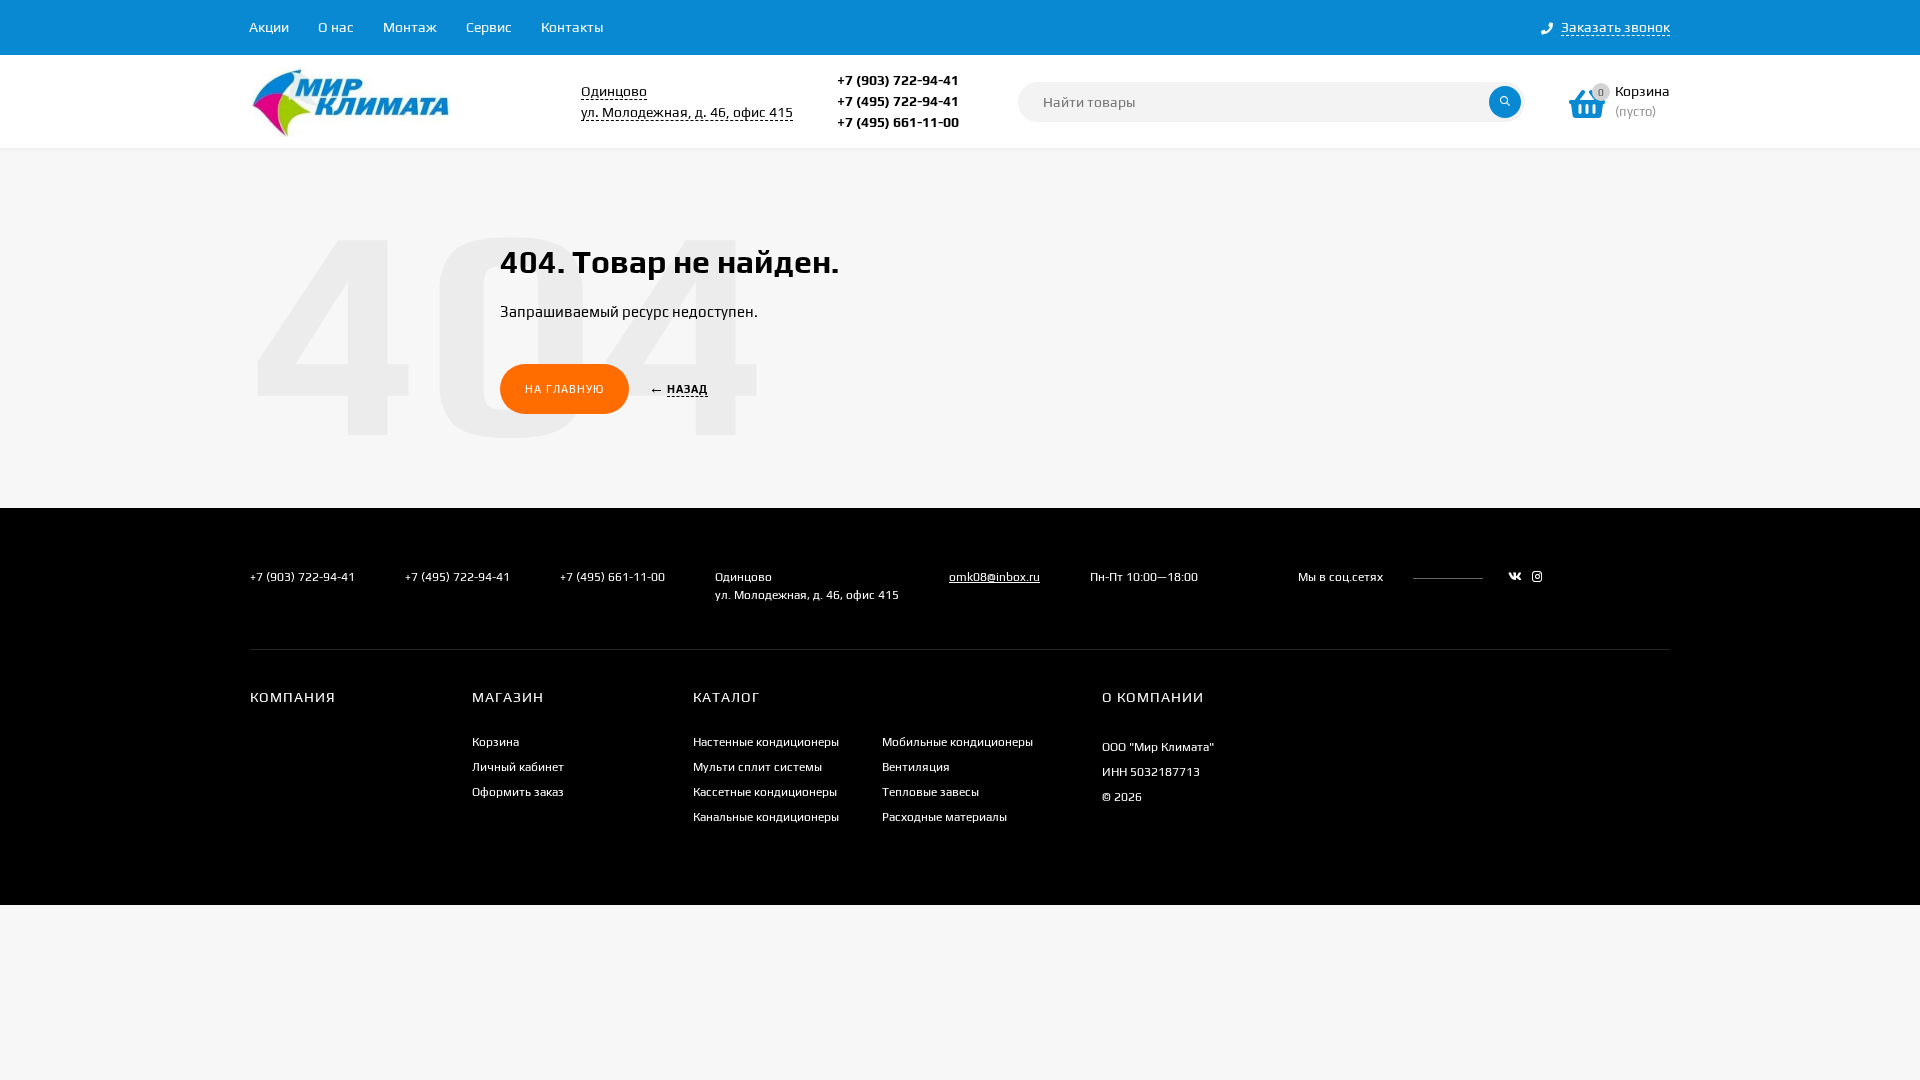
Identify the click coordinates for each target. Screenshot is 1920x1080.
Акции (269, 27)
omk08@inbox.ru (994, 577)
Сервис (489, 27)
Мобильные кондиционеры (957, 742)
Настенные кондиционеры (766, 742)
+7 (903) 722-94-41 (898, 80)
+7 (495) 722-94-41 (898, 101)
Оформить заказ (518, 792)
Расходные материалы (944, 817)
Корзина (495, 742)
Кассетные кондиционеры (765, 792)
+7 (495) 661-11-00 (898, 122)
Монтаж (410, 27)
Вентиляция (916, 767)
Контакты (572, 27)
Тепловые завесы (930, 792)
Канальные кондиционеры (766, 817)
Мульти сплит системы (757, 767)
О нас (336, 27)
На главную (564, 389)
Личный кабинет (518, 767)
